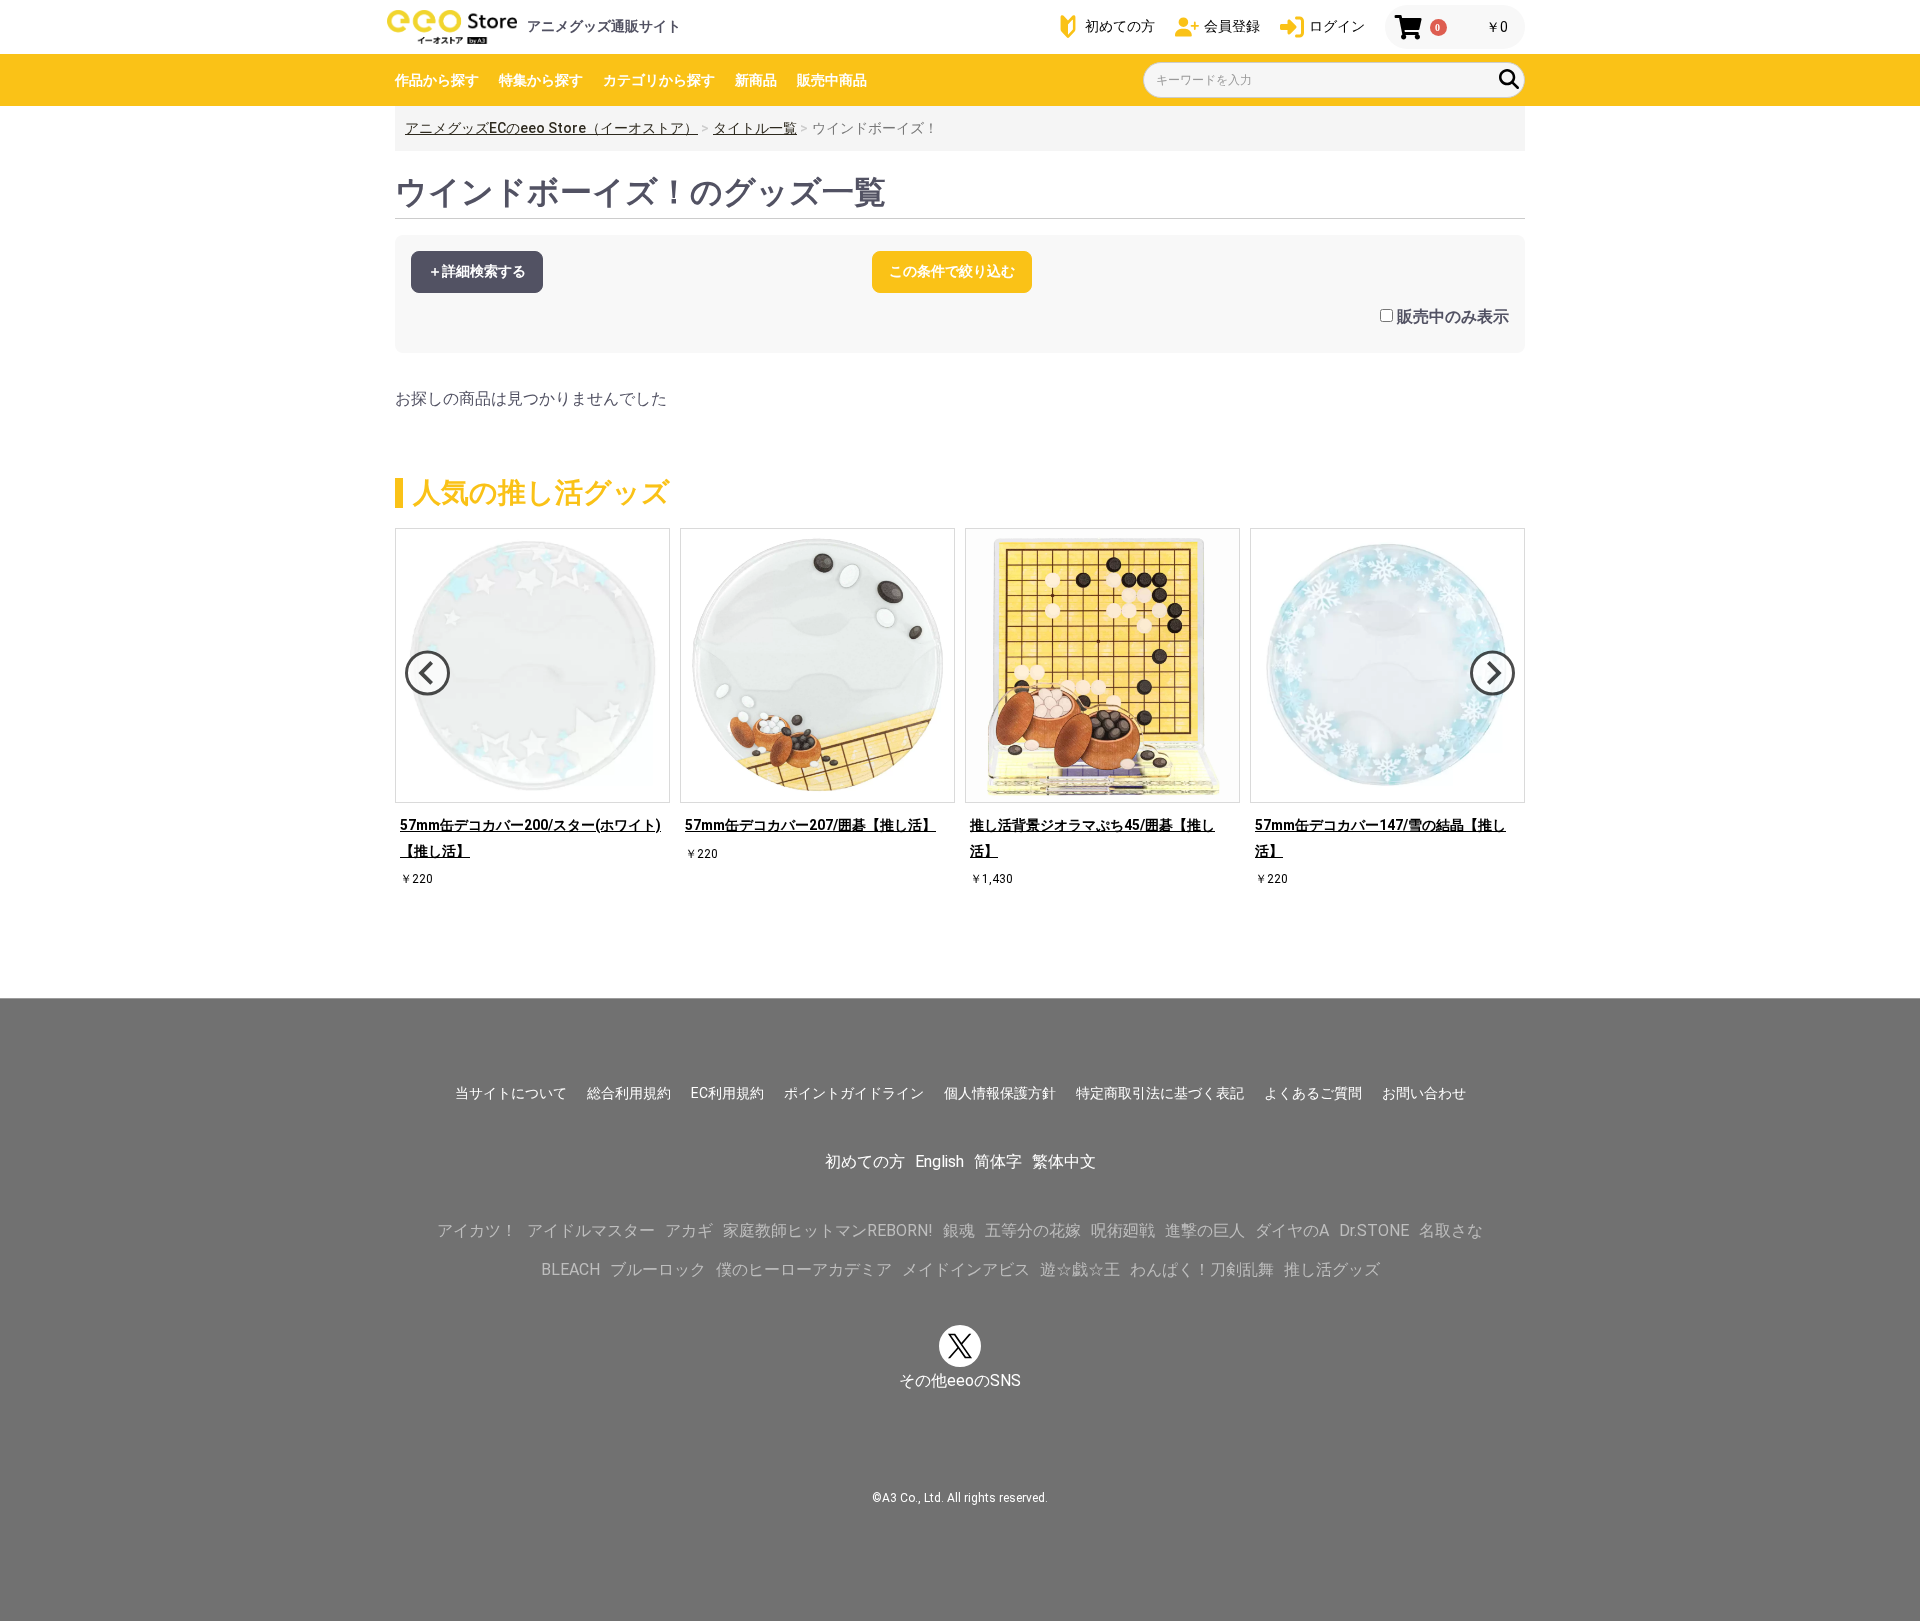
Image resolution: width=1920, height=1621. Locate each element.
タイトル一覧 (755, 128)
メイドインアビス (966, 1269)
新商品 (756, 80)
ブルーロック (658, 1269)
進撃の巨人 (1205, 1230)
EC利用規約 (727, 1093)
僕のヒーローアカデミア (804, 1269)
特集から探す (541, 80)
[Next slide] (1492, 673)
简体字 (998, 1161)
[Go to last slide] (427, 673)
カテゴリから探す (659, 80)
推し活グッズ (1332, 1269)
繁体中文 (1064, 1161)
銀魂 (959, 1230)
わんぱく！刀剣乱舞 (1202, 1269)
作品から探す (437, 80)
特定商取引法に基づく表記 (1160, 1093)
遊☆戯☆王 (1080, 1269)
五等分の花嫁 (1033, 1230)
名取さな (1451, 1230)
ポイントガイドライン (854, 1093)
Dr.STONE (1374, 1230)
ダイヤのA (1292, 1230)
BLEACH (570, 1269)
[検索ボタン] (1509, 79)
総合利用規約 (629, 1093)
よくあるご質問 (1313, 1093)
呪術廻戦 (1123, 1230)
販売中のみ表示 (1453, 316)
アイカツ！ (477, 1230)
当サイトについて (511, 1093)
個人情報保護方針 (1000, 1093)
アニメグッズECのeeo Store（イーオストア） (551, 128)
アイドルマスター (591, 1230)
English (939, 1161)
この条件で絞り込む (952, 271)
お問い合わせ (1424, 1093)
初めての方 (865, 1161)
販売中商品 (832, 80)
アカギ (689, 1230)
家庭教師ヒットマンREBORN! (828, 1230)
